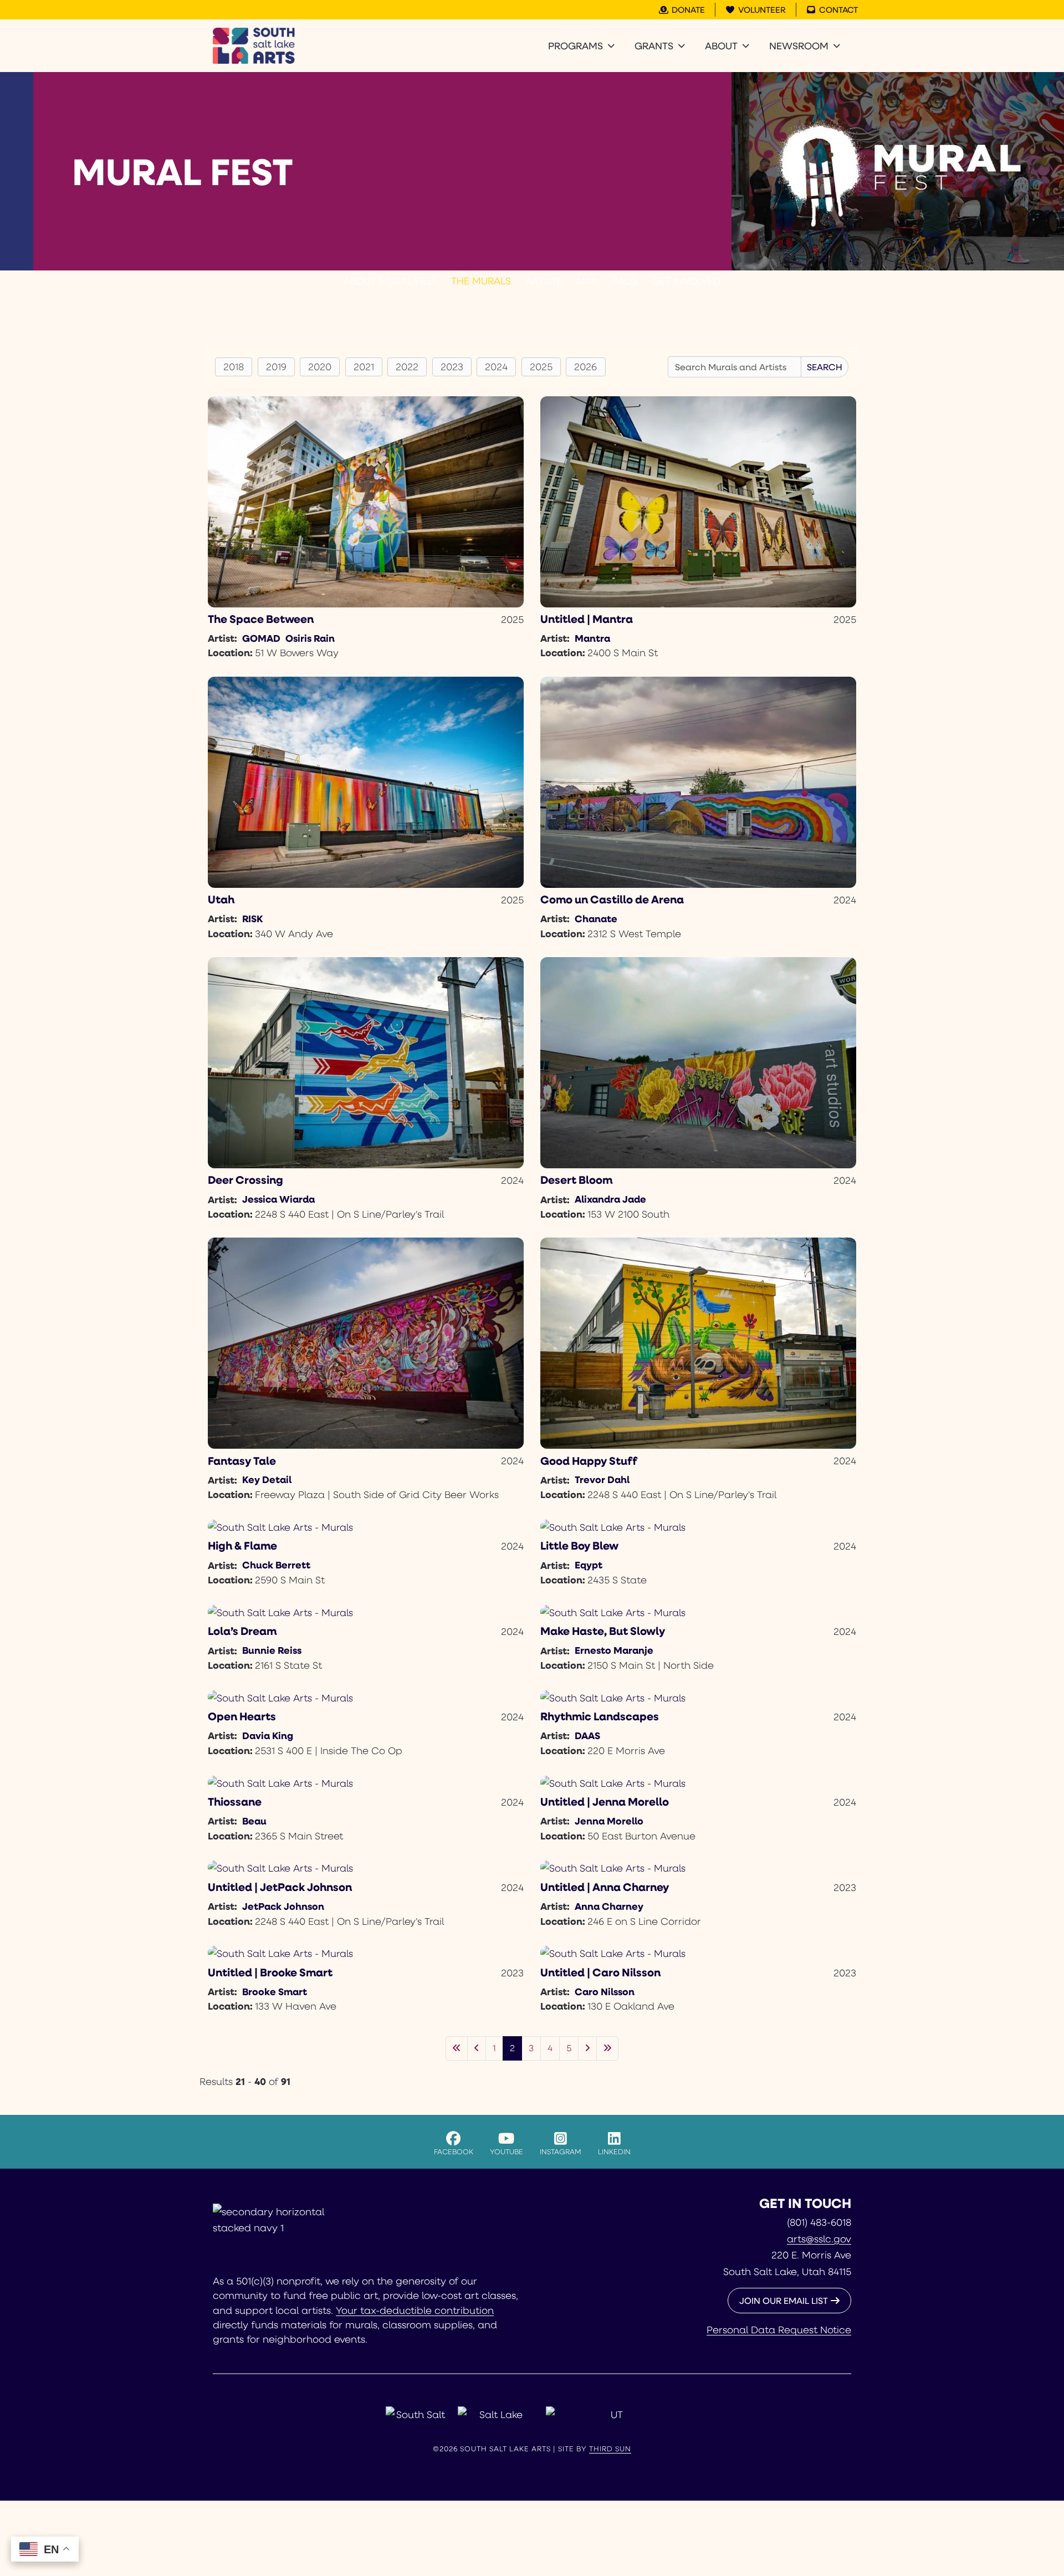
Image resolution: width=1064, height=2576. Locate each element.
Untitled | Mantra (587, 619)
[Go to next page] (587, 2048)
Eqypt (589, 1565)
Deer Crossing (245, 1180)
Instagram (561, 2151)
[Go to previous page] (477, 2048)
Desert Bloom (576, 1180)
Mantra (592, 638)
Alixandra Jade (610, 1199)
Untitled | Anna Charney (605, 1887)
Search (825, 367)
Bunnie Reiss (272, 1650)
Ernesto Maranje (614, 1650)
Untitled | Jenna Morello (605, 1801)
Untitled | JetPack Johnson (280, 1887)
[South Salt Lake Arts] (254, 46)
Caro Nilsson (605, 1991)
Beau (254, 1821)
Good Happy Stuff (589, 1461)
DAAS (587, 1735)
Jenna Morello (609, 1821)
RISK (252, 918)
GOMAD (261, 638)
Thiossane (235, 1801)
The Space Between (261, 619)
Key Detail (267, 1479)
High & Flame (242, 1545)
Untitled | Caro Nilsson (600, 1972)
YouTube (507, 2151)
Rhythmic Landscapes (600, 1716)
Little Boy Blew (579, 1545)
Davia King (268, 1735)
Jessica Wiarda (278, 1199)
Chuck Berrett (276, 1565)
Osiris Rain (310, 638)
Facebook (454, 2151)
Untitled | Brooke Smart (270, 1972)
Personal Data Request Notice (779, 2329)
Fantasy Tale (242, 1461)
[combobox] (735, 367)
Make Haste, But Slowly (603, 1631)
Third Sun (610, 2449)
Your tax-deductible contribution (415, 2310)
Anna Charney (609, 1906)
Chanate (596, 918)
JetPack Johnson (283, 1906)
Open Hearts (242, 1716)
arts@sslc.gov (819, 2238)
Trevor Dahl (602, 1479)
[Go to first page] (457, 2048)
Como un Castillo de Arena (612, 899)
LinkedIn (614, 2151)
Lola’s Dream (242, 1631)
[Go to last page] (607, 2048)
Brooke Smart (275, 1991)
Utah (221, 899)
